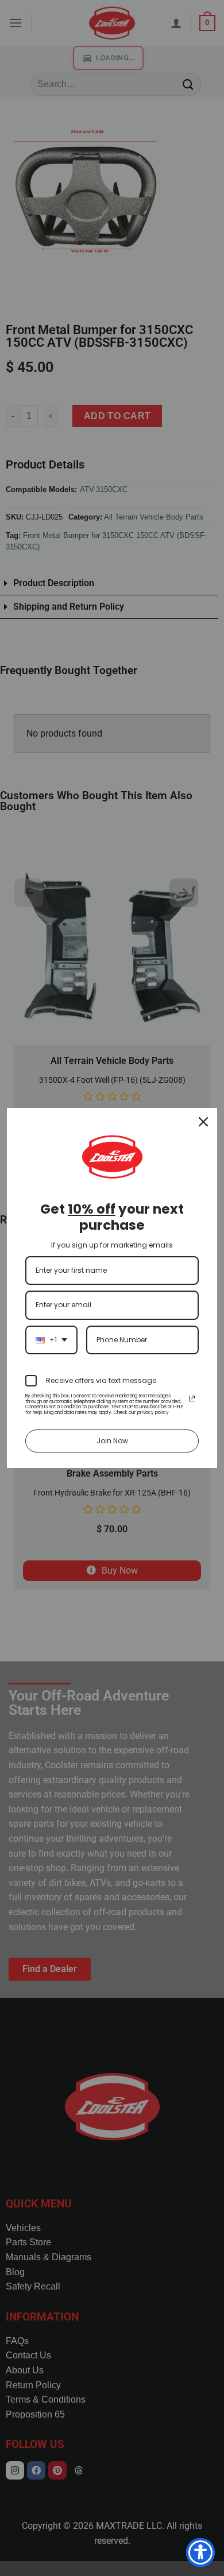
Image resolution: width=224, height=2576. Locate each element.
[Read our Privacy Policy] (192, 1399)
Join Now (112, 1441)
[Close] (203, 1122)
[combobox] (51, 1340)
